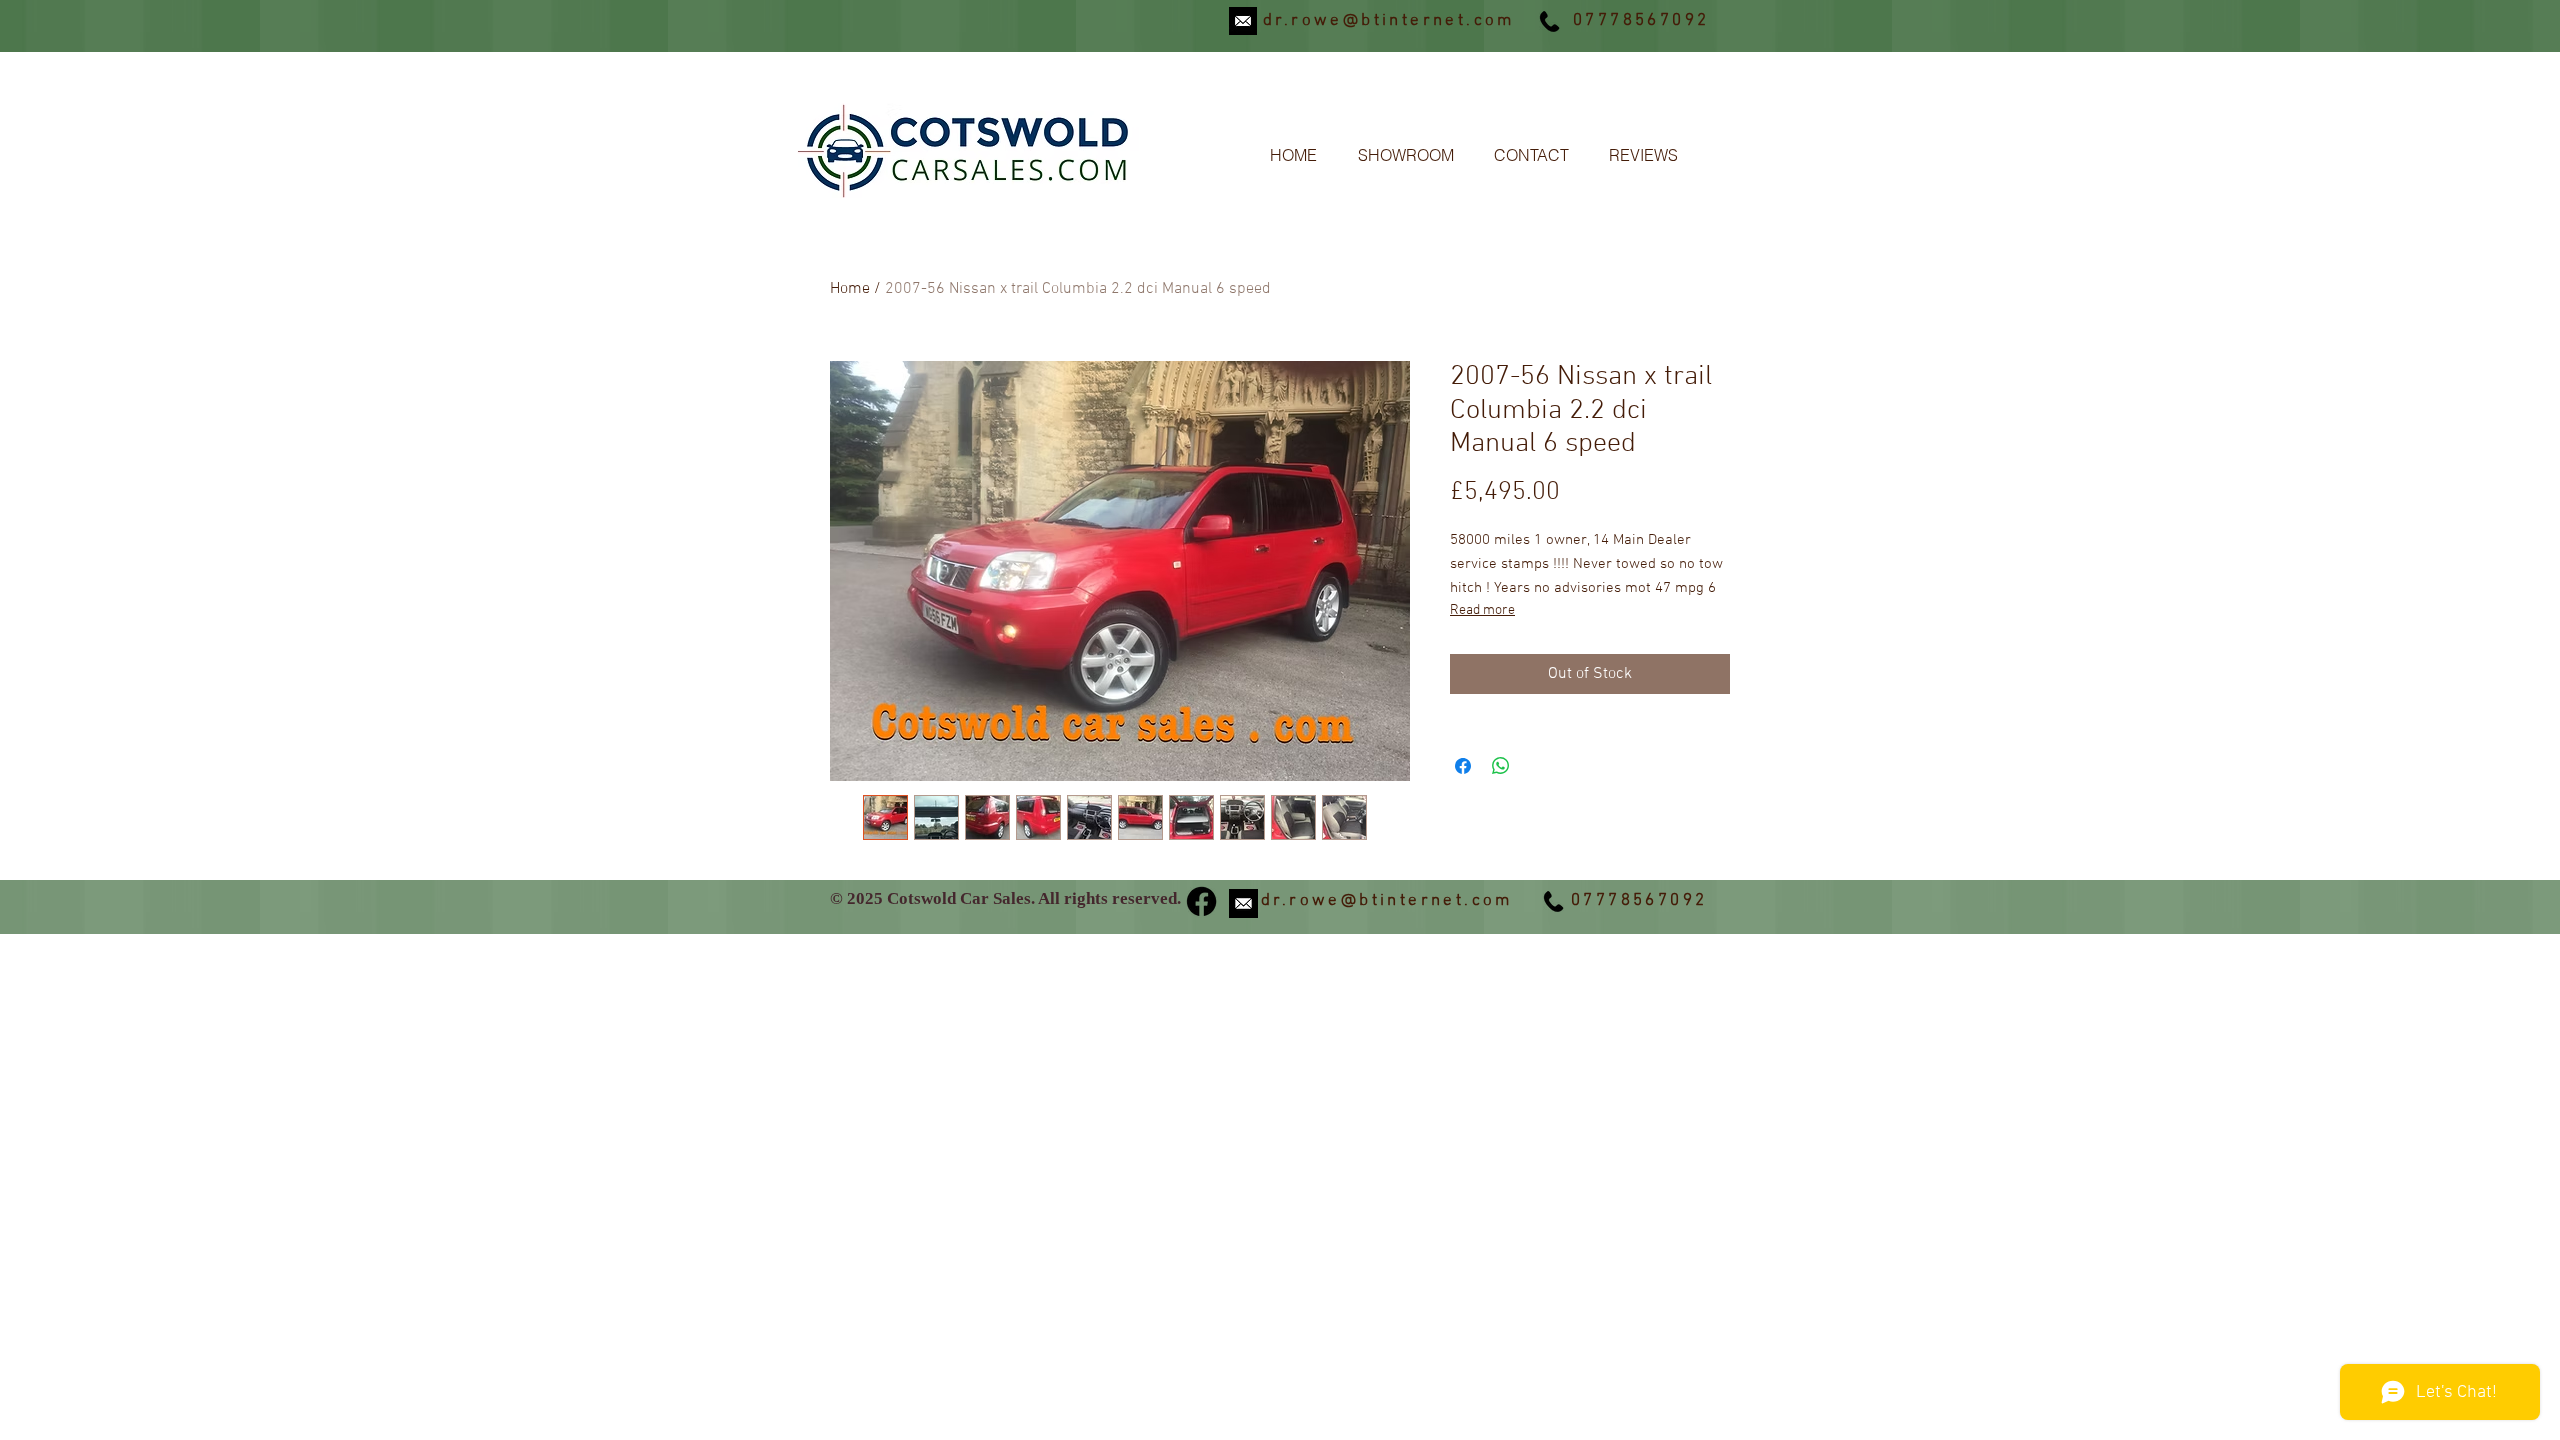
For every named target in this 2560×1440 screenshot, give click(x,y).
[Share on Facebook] (1463, 766)
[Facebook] (1201, 901)
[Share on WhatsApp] (1501, 766)
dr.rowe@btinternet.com (1389, 21)
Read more (1482, 610)
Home (850, 289)
